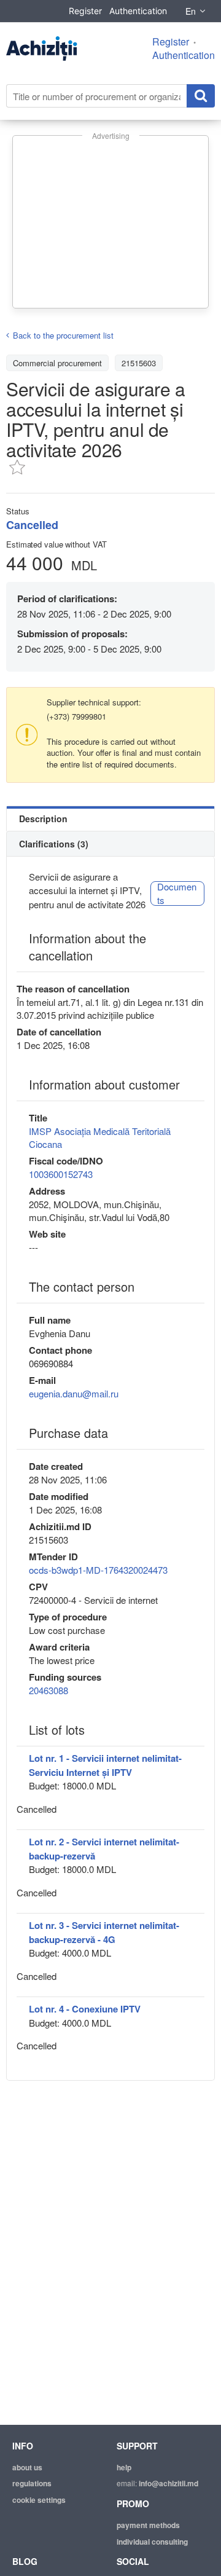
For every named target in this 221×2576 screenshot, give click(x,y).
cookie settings (39, 2500)
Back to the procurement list (63, 335)
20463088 (48, 1690)
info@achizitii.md (169, 2483)
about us (27, 2467)
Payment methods (148, 2525)
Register (85, 11)
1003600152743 (61, 1174)
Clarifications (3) (54, 844)
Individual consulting (152, 2542)
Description (43, 819)
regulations (32, 2483)
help (124, 2467)
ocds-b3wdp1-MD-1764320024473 (98, 1570)
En (191, 11)
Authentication (138, 11)
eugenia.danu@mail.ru (74, 1393)
